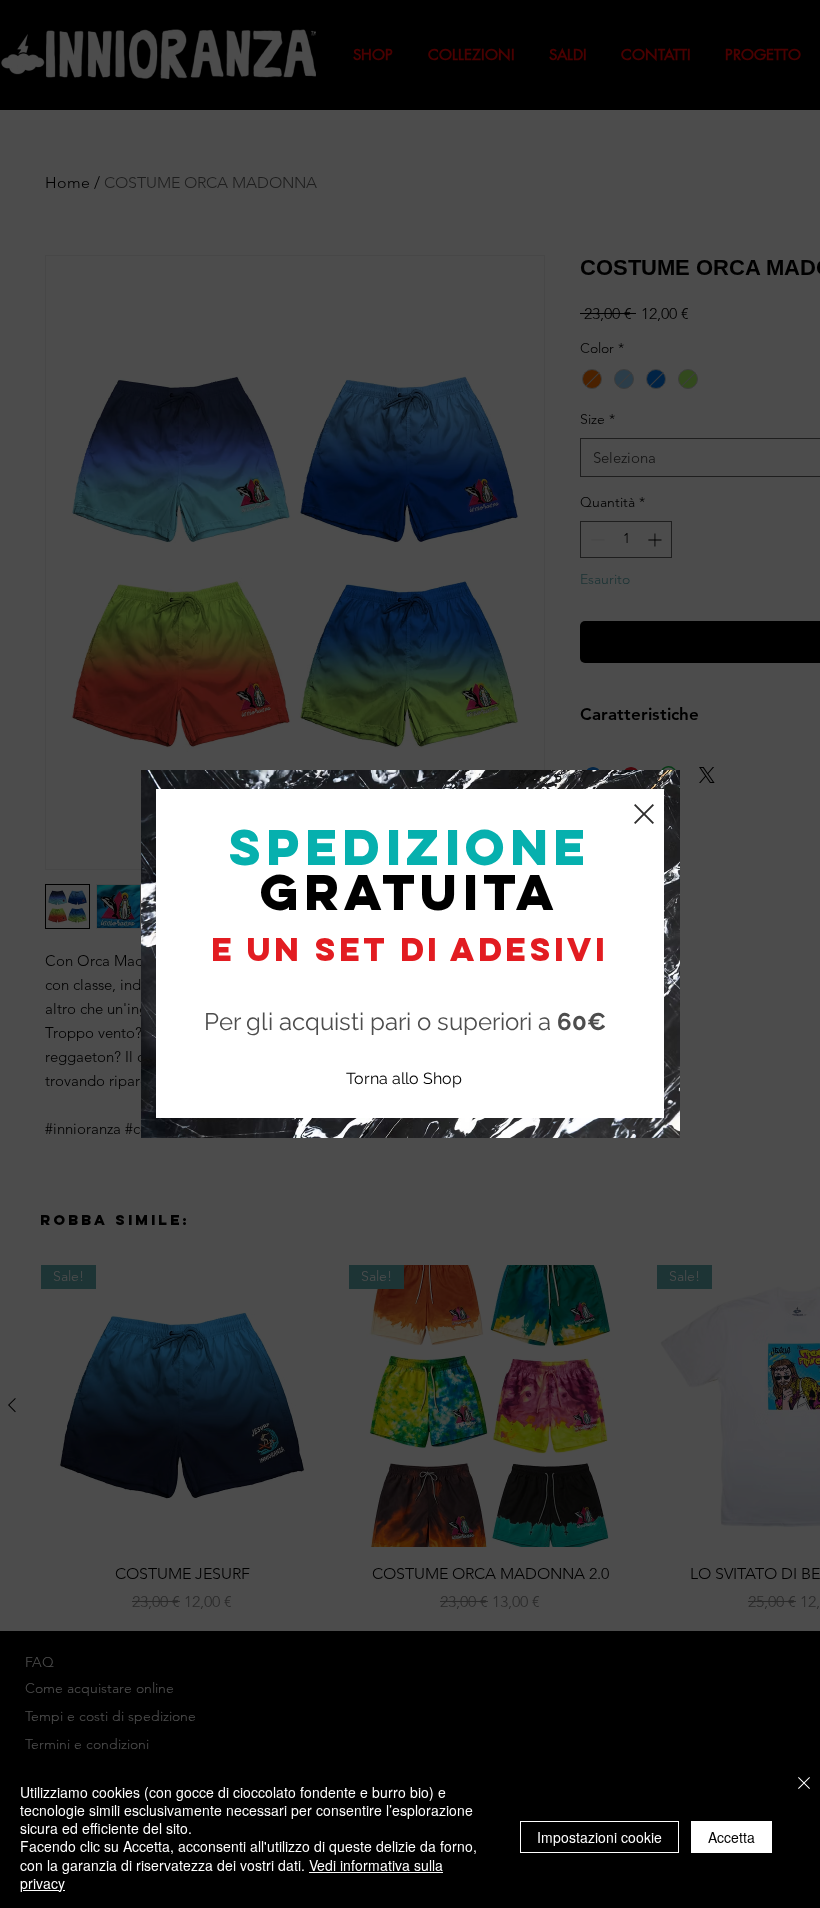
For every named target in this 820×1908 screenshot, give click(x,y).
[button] (644, 814)
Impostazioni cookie (599, 1837)
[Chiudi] (804, 1784)
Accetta (731, 1837)
